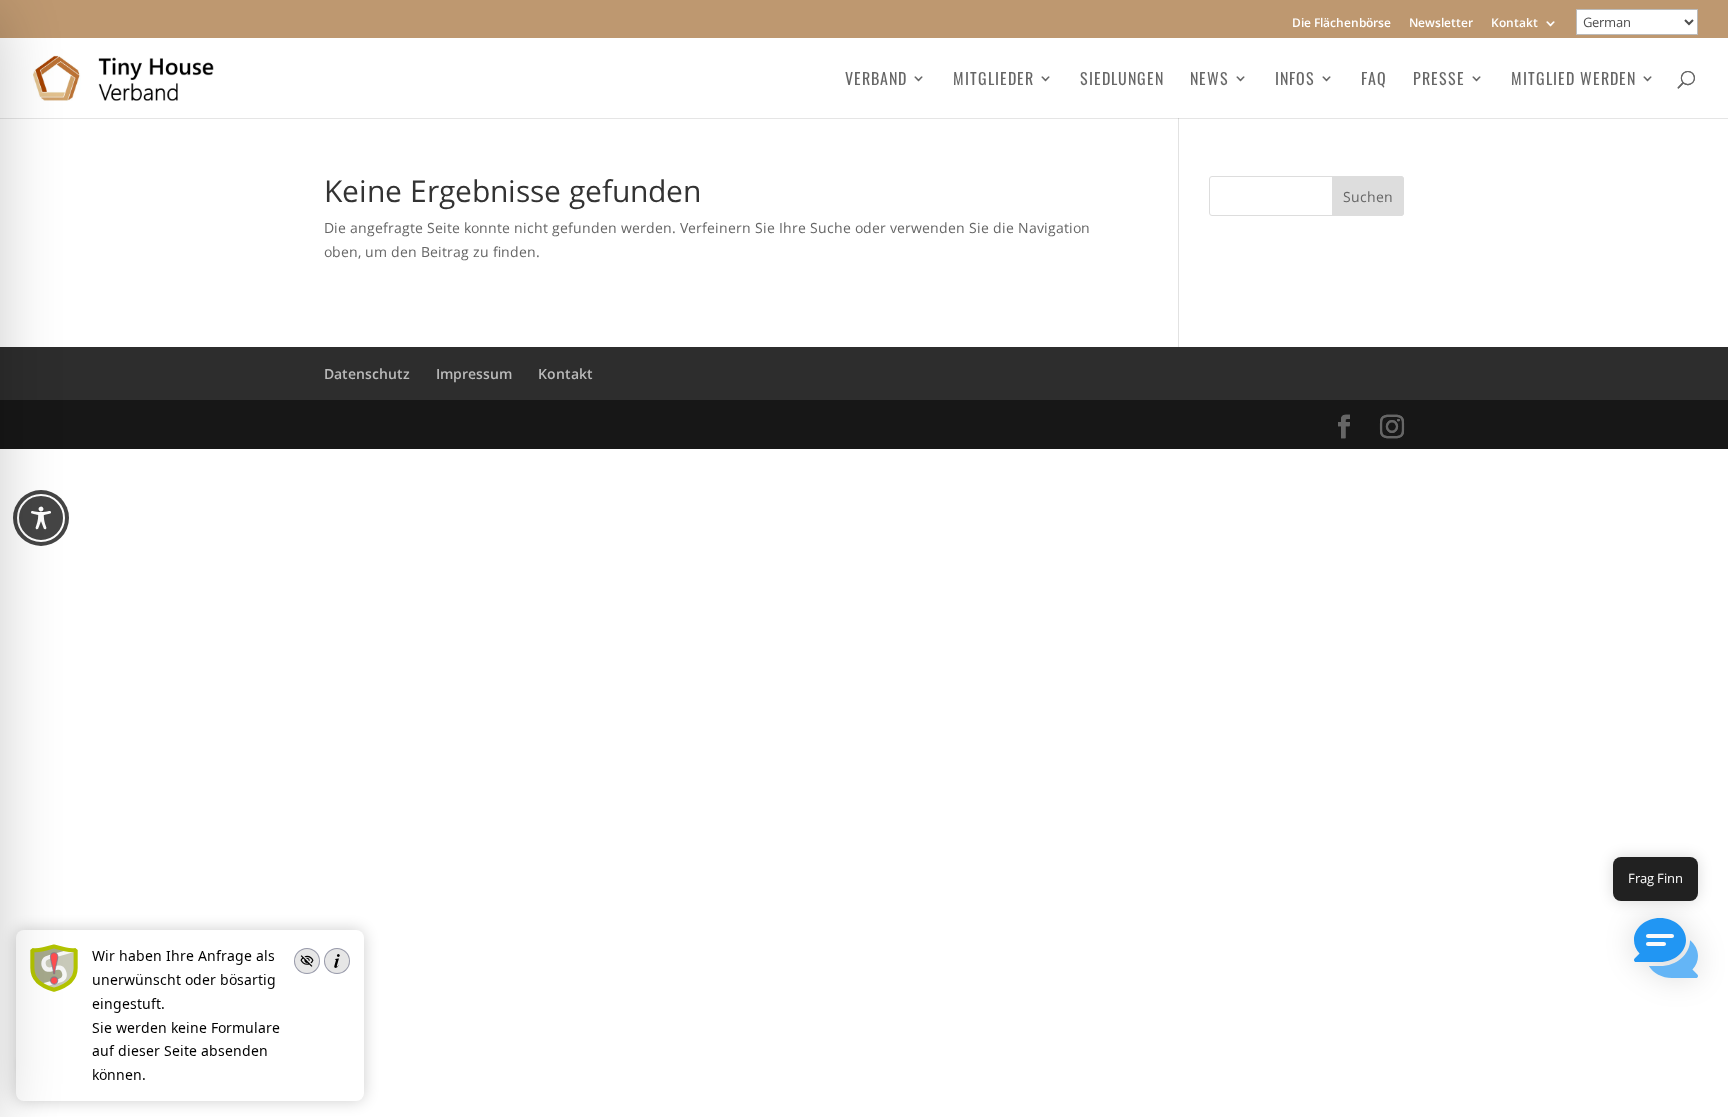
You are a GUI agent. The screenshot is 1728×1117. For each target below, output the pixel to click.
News (1209, 80)
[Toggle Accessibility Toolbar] (41, 518)
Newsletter (1441, 24)
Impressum (474, 373)
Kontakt (1514, 24)
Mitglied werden (1573, 80)
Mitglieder (993, 80)
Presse (1439, 80)
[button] (1666, 951)
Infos (1295, 80)
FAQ (1374, 80)
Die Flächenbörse (1341, 24)
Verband (876, 80)
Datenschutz (367, 373)
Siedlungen (1122, 80)
